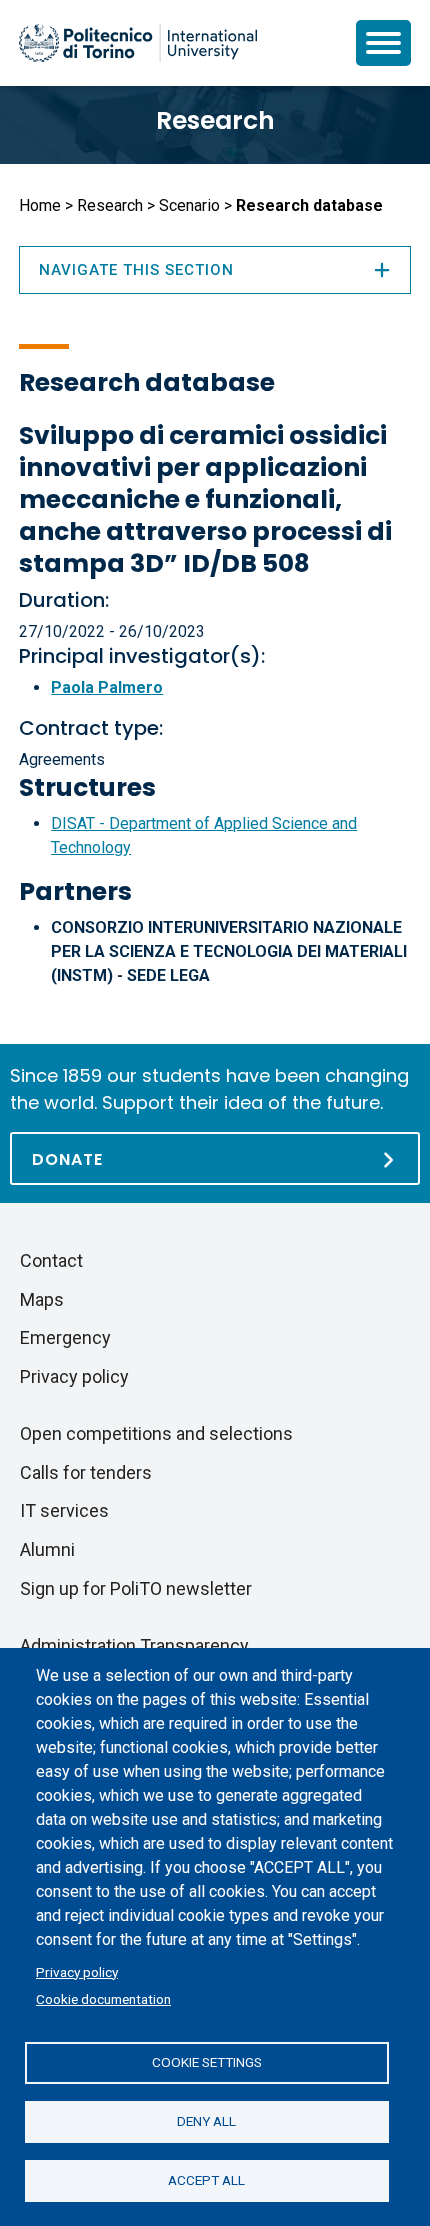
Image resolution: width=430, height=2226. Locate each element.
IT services (64, 1510)
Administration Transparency (134, 1645)
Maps (42, 1299)
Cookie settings (207, 2062)
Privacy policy (77, 1972)
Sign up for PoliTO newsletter (136, 1588)
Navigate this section (136, 270)
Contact (51, 1260)
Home (40, 205)
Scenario (189, 205)
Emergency (65, 1337)
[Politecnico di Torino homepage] (138, 43)
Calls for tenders (86, 1472)
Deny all (206, 2121)
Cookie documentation (103, 1999)
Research (215, 120)
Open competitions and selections (156, 1433)
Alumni (47, 1549)
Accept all (206, 2180)
